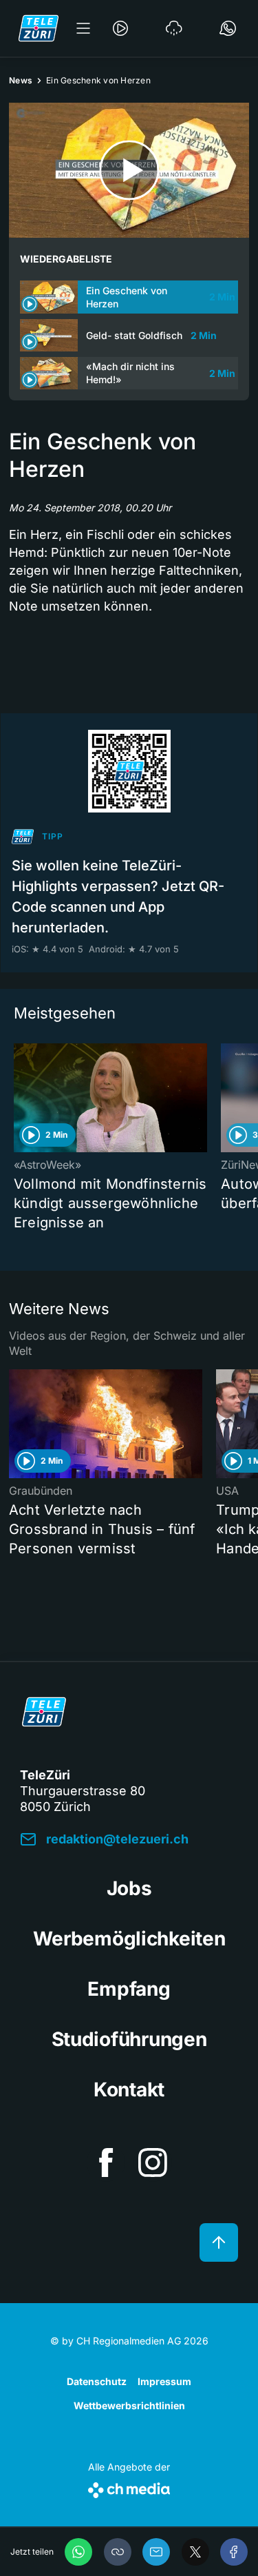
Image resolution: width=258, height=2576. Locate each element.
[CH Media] (129, 2487)
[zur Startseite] (39, 28)
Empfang (129, 1989)
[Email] (156, 2552)
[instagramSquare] (153, 2163)
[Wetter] (174, 28)
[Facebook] (234, 2552)
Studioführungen (129, 2039)
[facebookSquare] (106, 2163)
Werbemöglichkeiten (129, 1939)
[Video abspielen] (129, 170)
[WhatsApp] (78, 2552)
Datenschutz (97, 2381)
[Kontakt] (228, 28)
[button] (118, 2552)
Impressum (164, 2381)
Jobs (129, 1888)
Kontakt (129, 2089)
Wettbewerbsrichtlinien (129, 2405)
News (21, 80)
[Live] (120, 28)
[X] (195, 2552)
